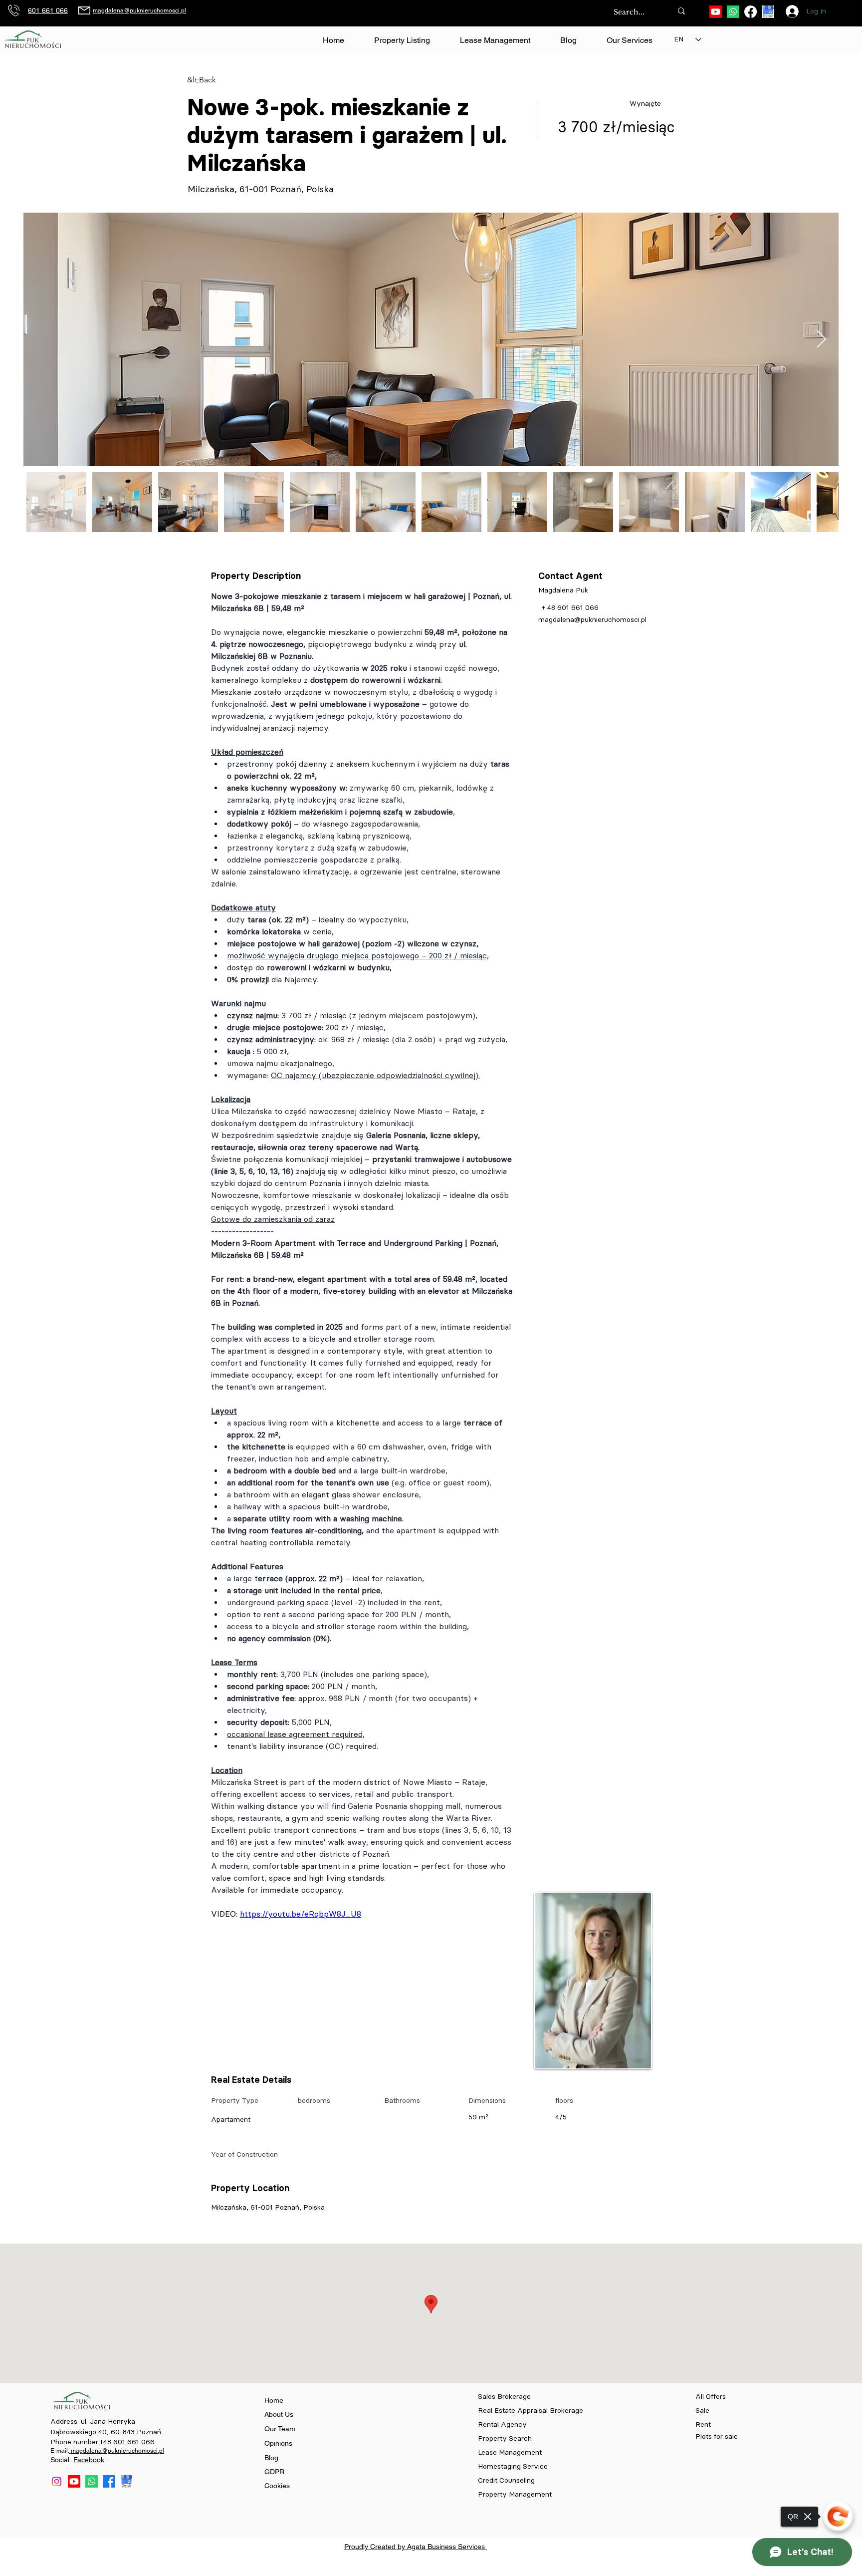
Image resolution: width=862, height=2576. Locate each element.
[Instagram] (57, 2481)
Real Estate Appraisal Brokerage (531, 2411)
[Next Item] (821, 340)
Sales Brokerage (504, 2397)
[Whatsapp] (733, 12)
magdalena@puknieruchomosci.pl (139, 10)
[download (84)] (768, 12)
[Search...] (681, 11)
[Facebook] (751, 12)
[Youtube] (716, 12)
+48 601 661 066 (127, 2442)
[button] (629, 40)
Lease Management (510, 2452)
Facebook (89, 2460)
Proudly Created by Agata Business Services (416, 2547)
